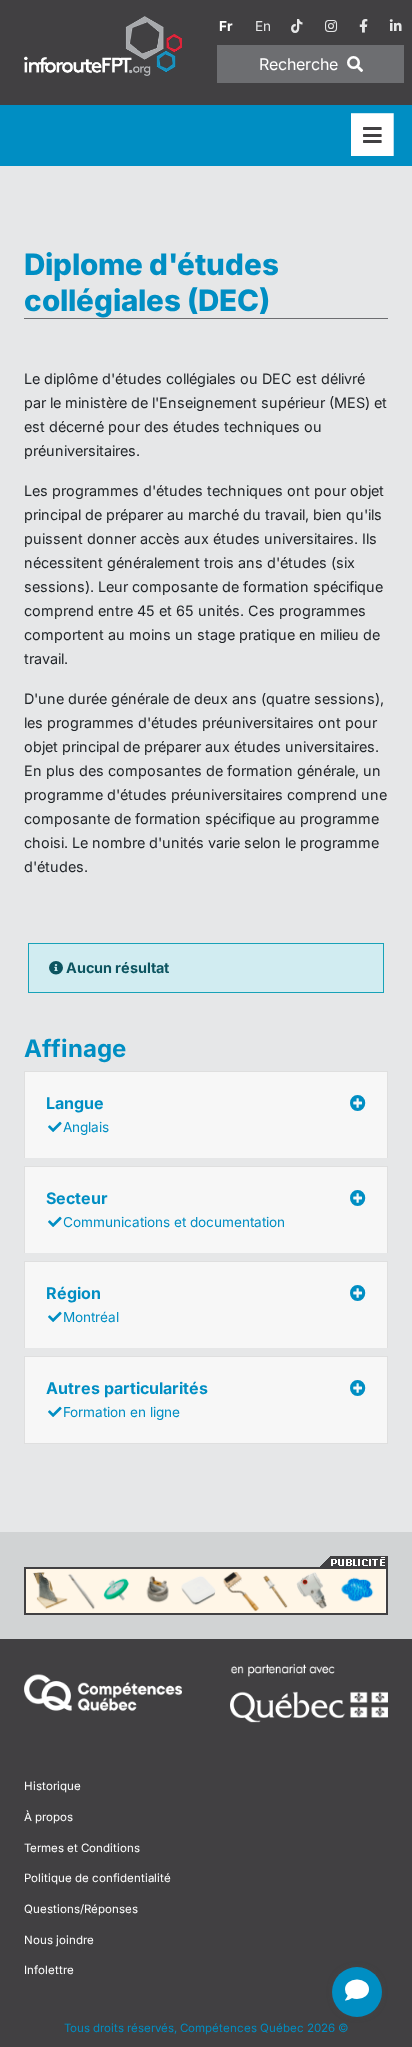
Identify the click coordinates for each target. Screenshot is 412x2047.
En (263, 26)
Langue (77, 1114)
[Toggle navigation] (372, 135)
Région (82, 1304)
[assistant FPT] (357, 1992)
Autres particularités (127, 1399)
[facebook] (363, 26)
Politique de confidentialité (97, 1878)
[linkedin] (396, 26)
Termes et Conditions (82, 1848)
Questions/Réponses (81, 1909)
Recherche (301, 64)
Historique (52, 1786)
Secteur (165, 1209)
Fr (226, 26)
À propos (48, 1817)
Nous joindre (59, 1940)
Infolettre (49, 1970)
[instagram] (331, 26)
